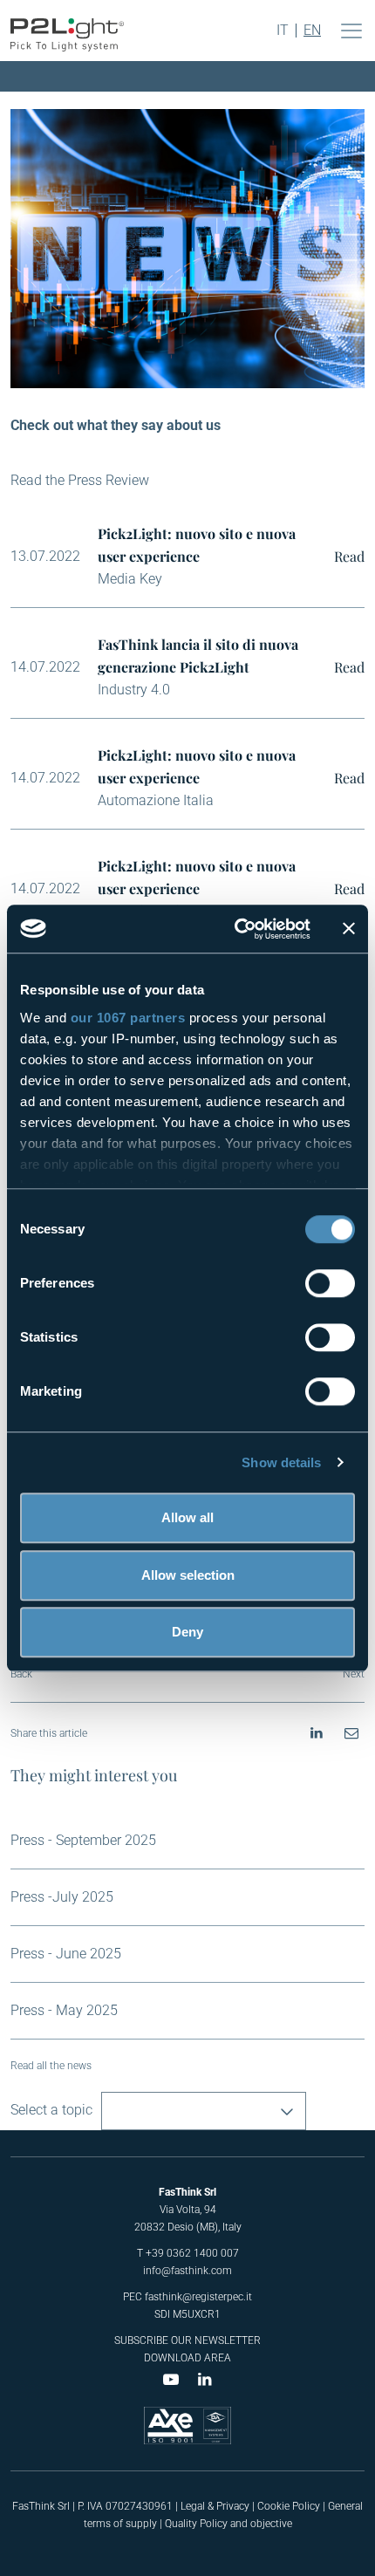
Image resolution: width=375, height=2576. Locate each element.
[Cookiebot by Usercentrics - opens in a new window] (236, 929)
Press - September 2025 (83, 1840)
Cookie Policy (289, 2506)
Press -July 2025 (62, 1897)
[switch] (330, 1283)
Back (21, 1674)
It (283, 31)
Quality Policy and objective (228, 2524)
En (312, 31)
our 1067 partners (128, 1018)
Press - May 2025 (64, 2010)
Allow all (187, 1517)
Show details (281, 1462)
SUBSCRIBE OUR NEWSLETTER (187, 2340)
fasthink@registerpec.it (198, 2297)
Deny (187, 1632)
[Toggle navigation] (351, 31)
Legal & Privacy (215, 2506)
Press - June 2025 (66, 1954)
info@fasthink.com (187, 2271)
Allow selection (188, 1575)
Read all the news (51, 2066)
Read (349, 556)
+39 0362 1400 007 (192, 2253)
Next (354, 1674)
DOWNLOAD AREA (187, 2358)
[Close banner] (349, 929)
